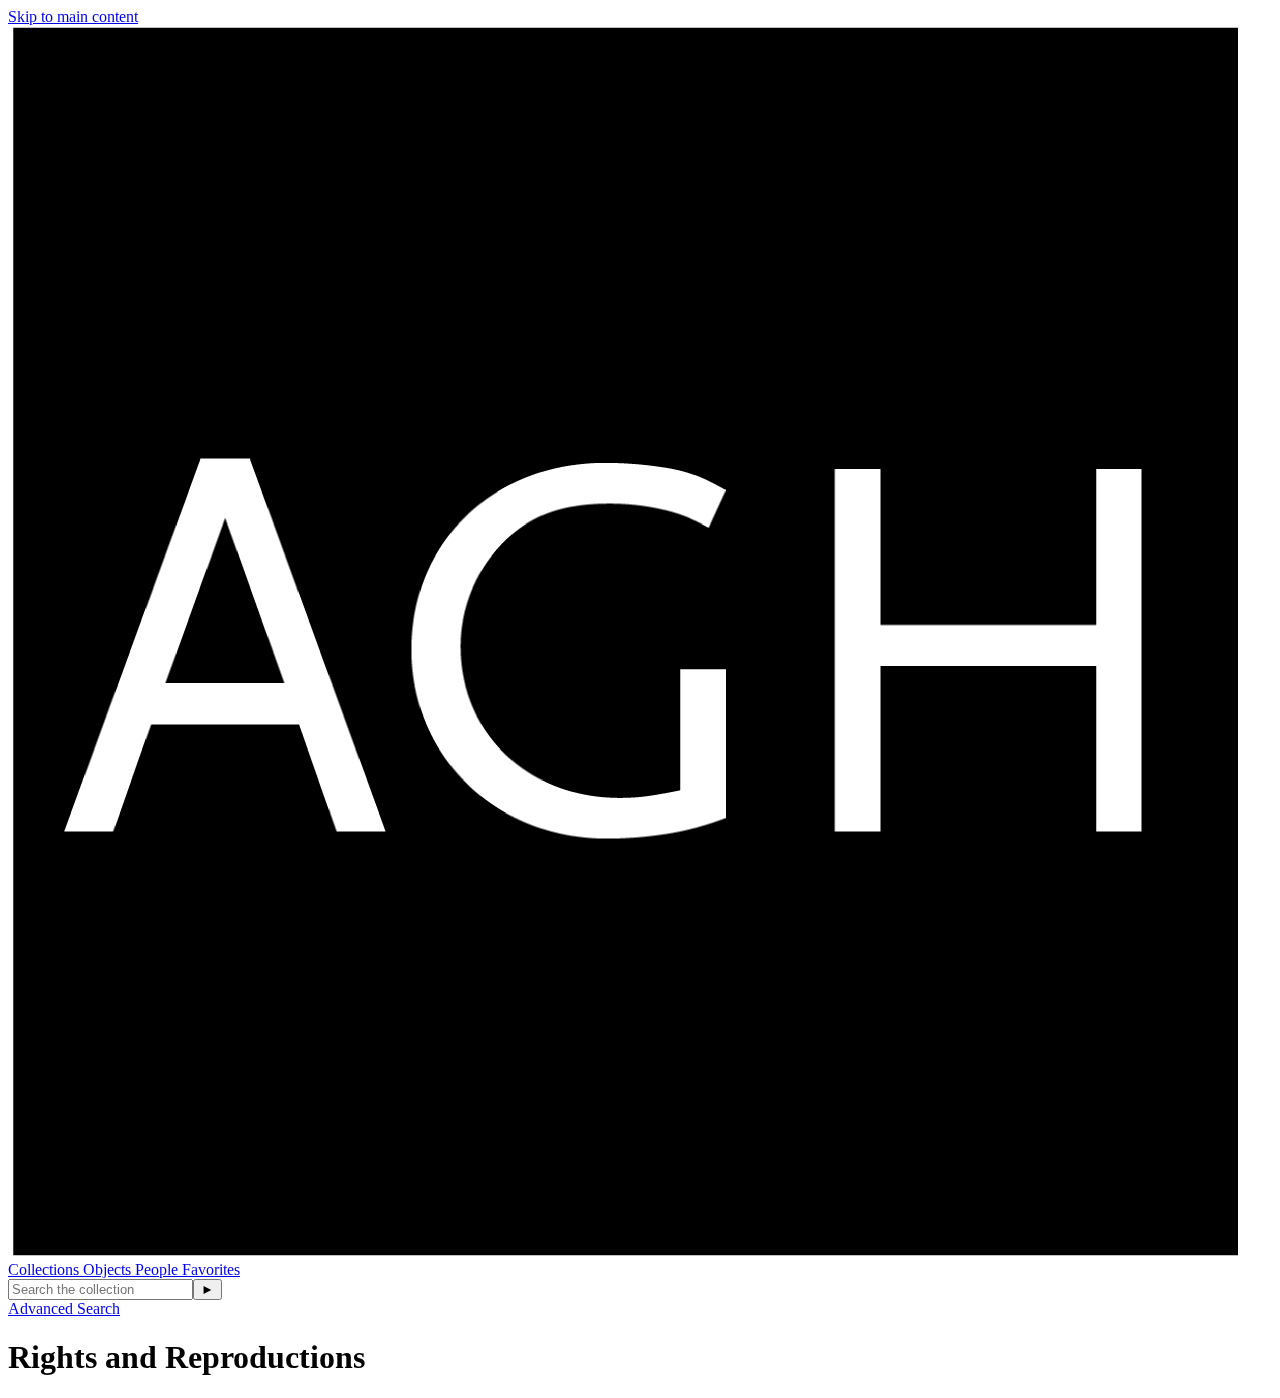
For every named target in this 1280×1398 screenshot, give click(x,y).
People (158, 1269)
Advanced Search (64, 1308)
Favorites (211, 1269)
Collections (45, 1269)
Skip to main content (73, 16)
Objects (109, 1269)
